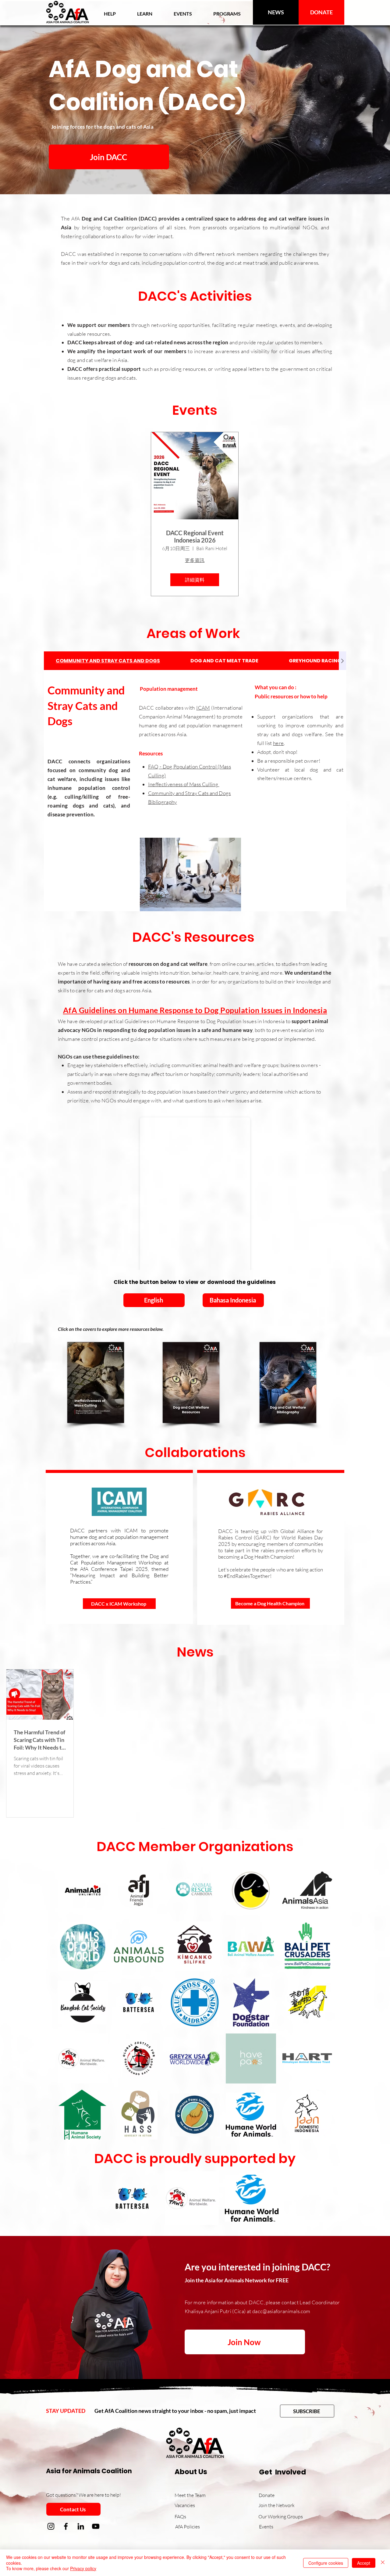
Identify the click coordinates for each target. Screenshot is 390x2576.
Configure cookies (326, 2563)
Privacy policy (83, 2568)
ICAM (203, 708)
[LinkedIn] (81, 2526)
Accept (364, 2563)
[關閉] (383, 2563)
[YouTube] (96, 2526)
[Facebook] (66, 2526)
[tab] (108, 661)
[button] (145, 14)
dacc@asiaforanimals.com (281, 2311)
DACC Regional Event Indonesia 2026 (195, 536)
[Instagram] (51, 2526)
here (278, 743)
